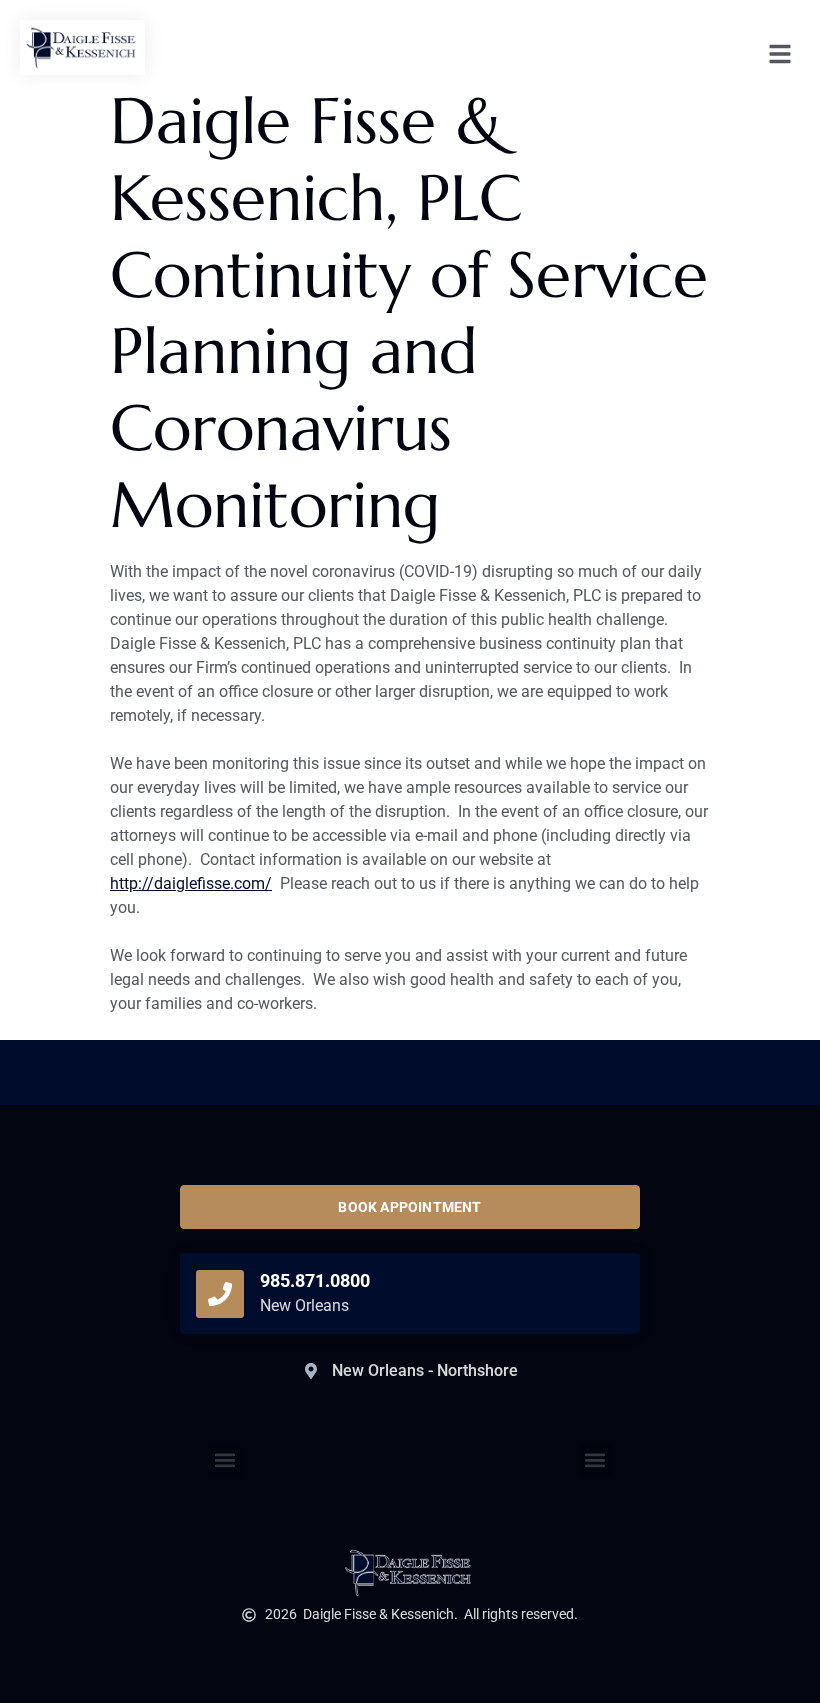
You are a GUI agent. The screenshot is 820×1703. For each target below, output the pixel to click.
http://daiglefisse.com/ (191, 883)
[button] (595, 1460)
